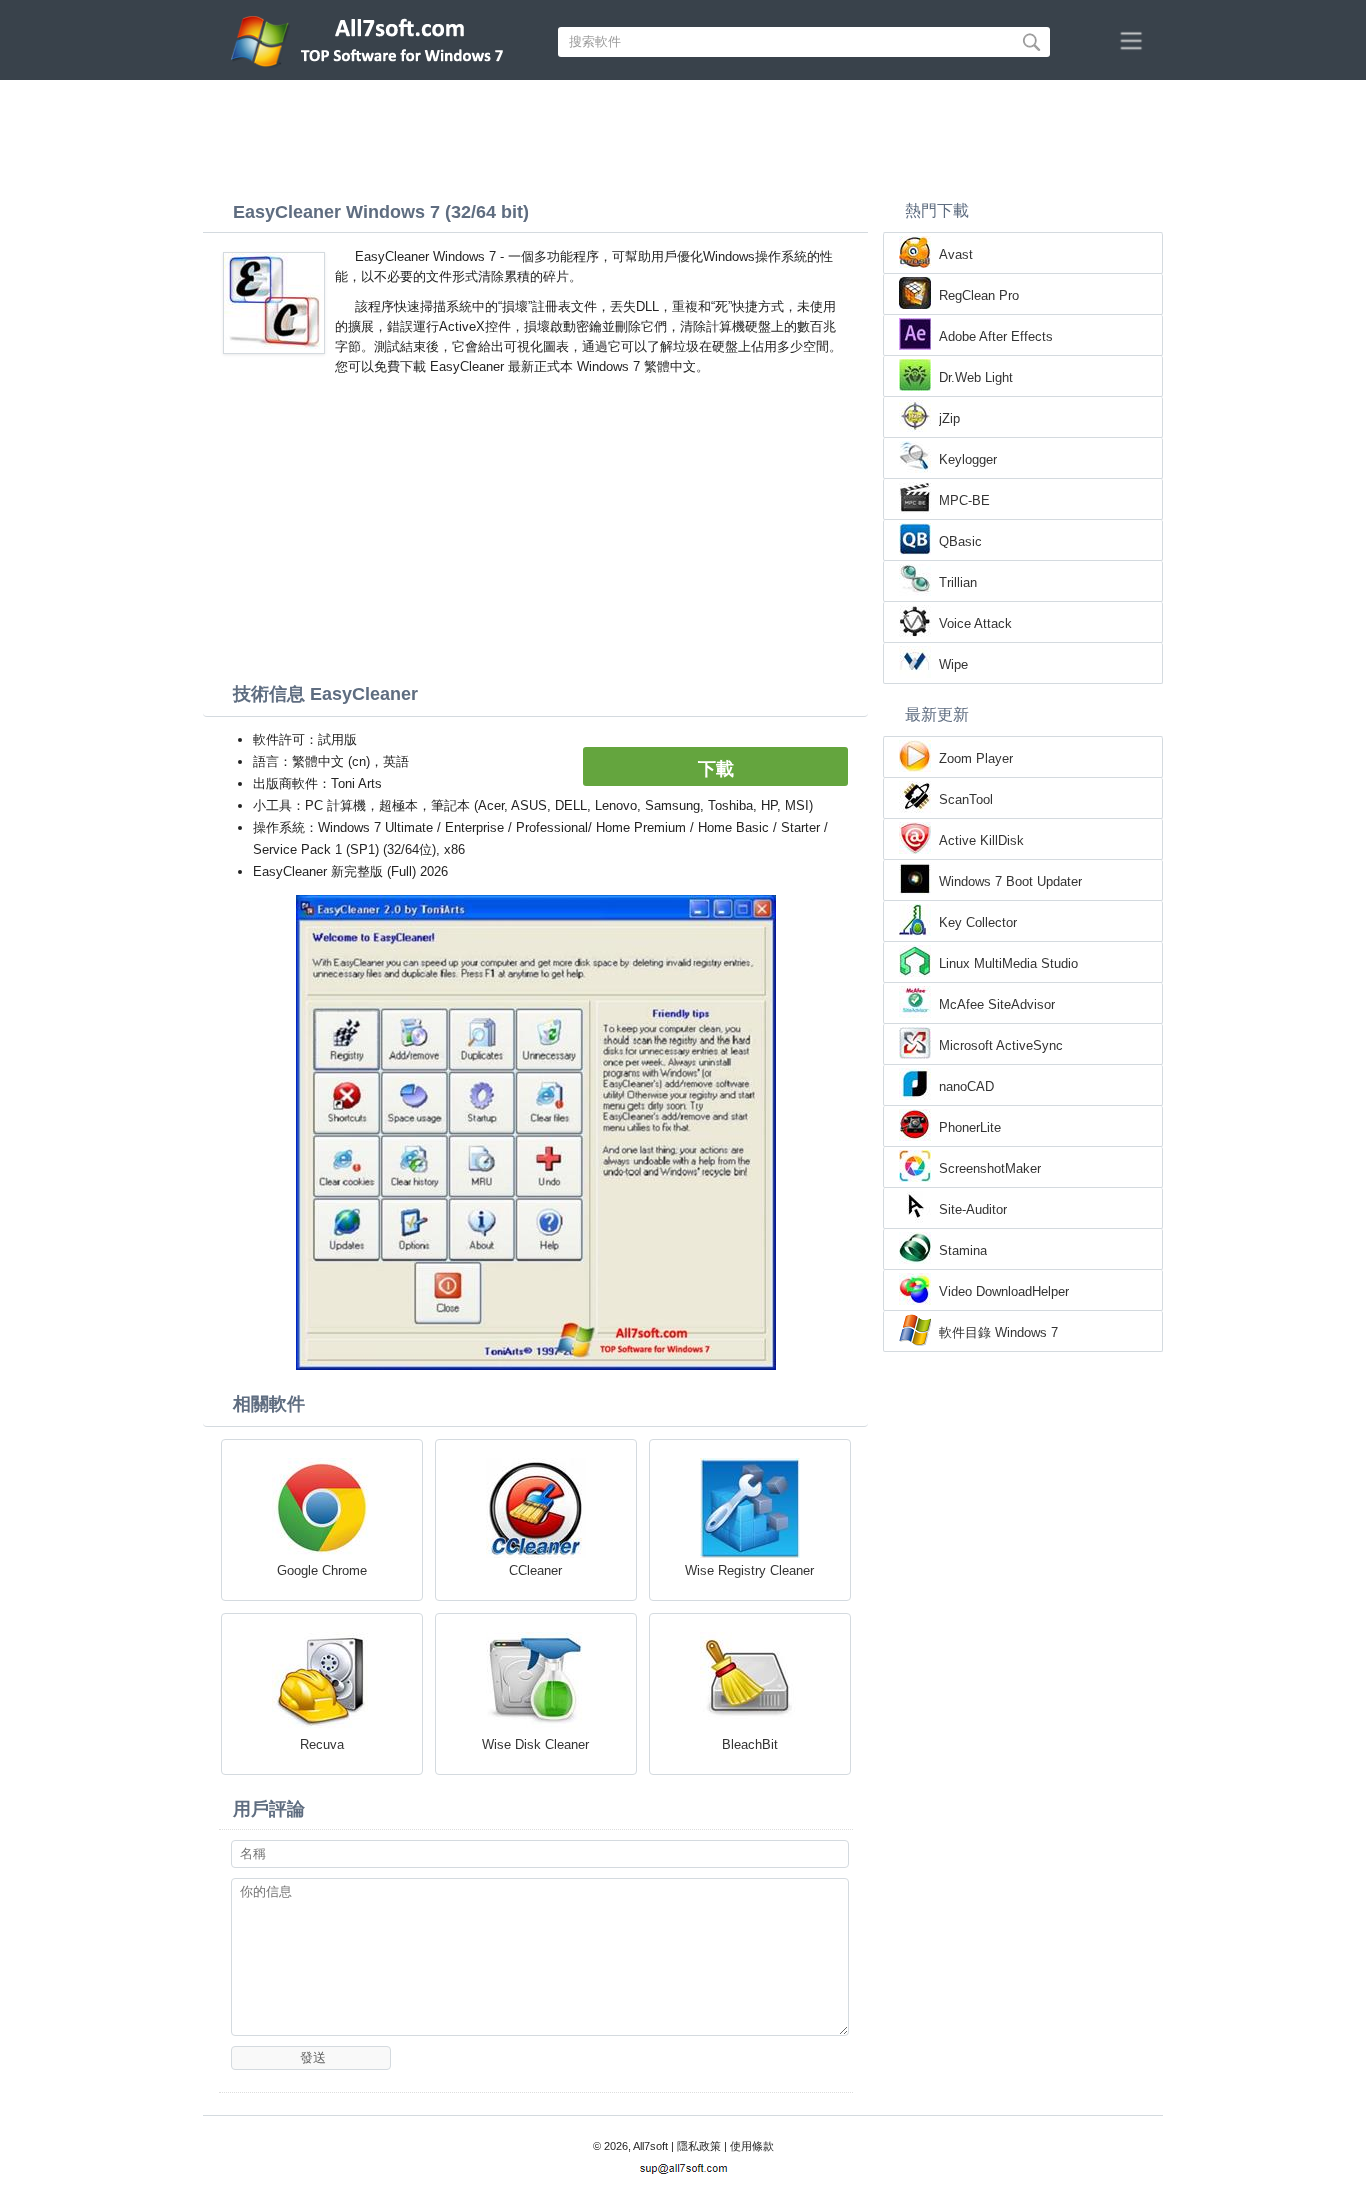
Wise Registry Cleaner (749, 1570)
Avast (956, 254)
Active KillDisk (981, 840)
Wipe (953, 664)
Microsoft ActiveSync (1001, 1045)
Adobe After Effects (996, 336)
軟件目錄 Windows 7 (998, 1332)
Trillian (958, 582)
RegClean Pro (979, 295)
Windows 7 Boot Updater (1010, 881)
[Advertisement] (683, 135)
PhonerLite (970, 1127)
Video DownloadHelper (1004, 1291)
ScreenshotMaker (990, 1168)
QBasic (960, 541)
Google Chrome (322, 1570)
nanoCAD (966, 1086)
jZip (949, 418)
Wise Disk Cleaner (535, 1744)
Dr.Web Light (976, 377)
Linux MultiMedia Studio (1008, 963)
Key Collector (978, 922)
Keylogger (968, 459)
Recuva (322, 1744)
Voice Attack (975, 623)
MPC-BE (964, 500)
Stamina (963, 1250)
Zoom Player (976, 758)
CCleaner (535, 1570)
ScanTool (966, 799)
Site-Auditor (973, 1209)
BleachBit (750, 1744)
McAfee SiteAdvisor (997, 1004)
